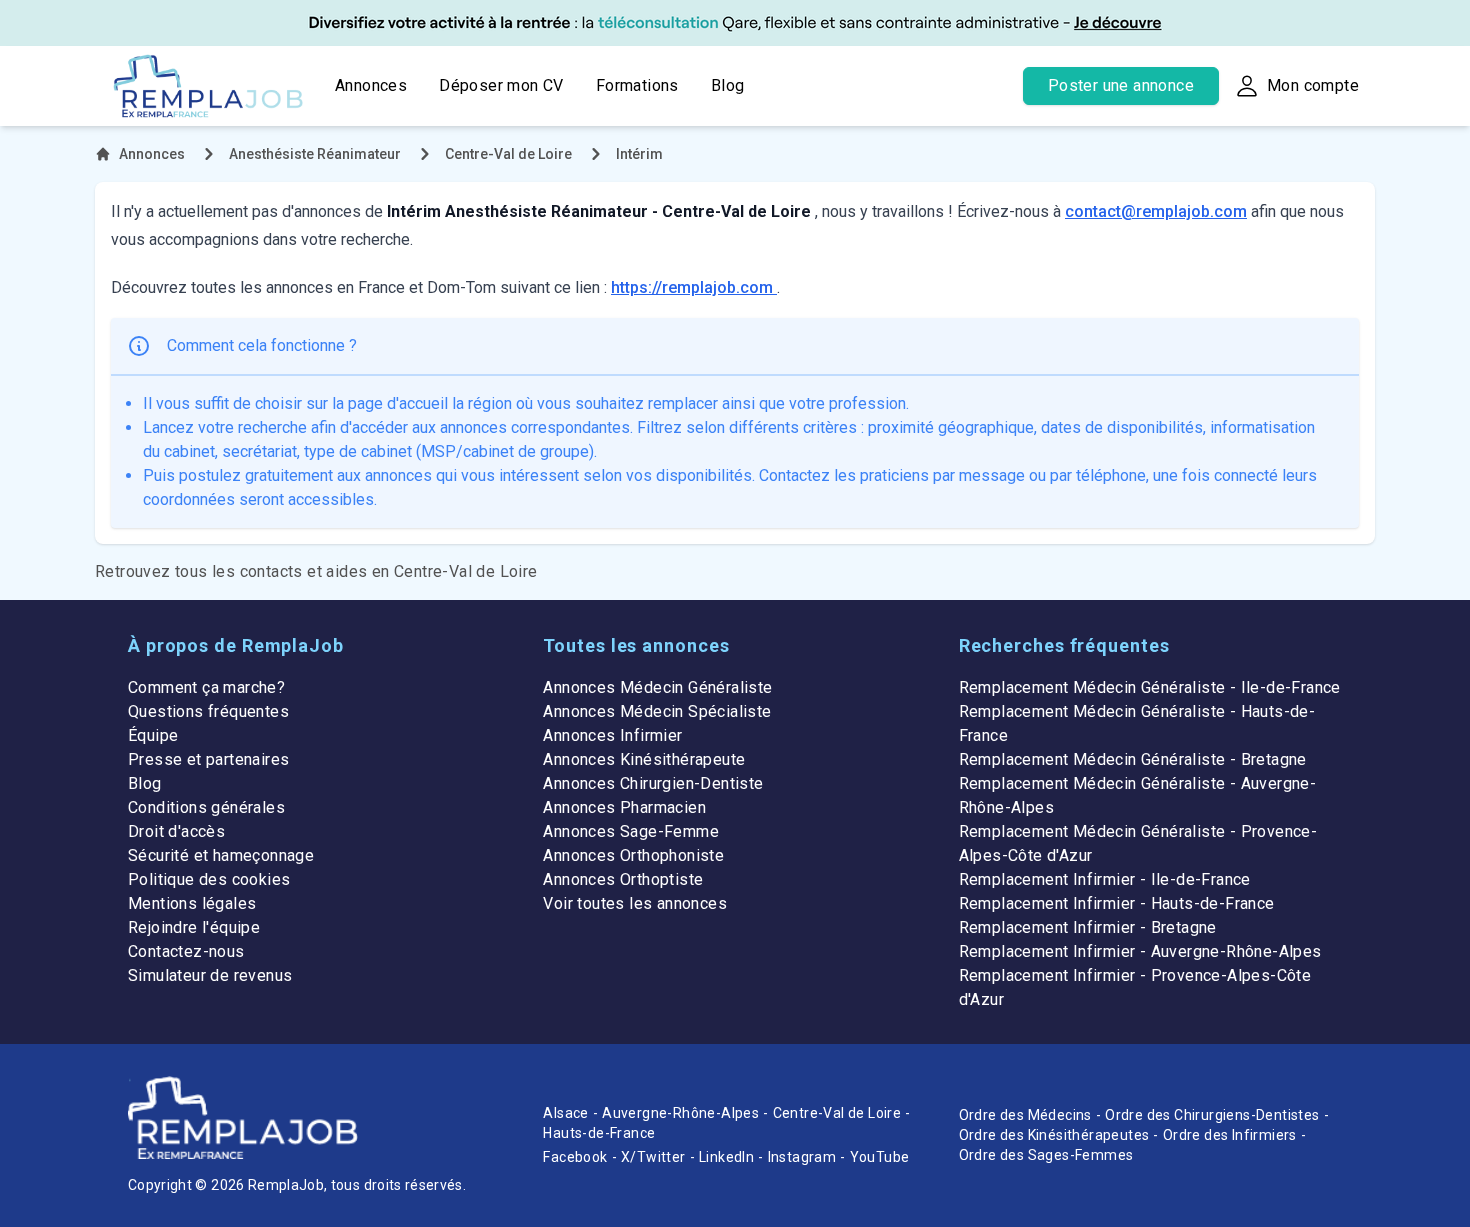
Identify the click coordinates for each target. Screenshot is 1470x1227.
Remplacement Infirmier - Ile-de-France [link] (1105, 879)
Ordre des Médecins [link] (1025, 1115)
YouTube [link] (880, 1157)
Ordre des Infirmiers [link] (1230, 1135)
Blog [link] (145, 783)
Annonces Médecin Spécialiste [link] (657, 711)
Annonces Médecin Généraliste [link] (657, 687)
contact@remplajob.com (1156, 211)
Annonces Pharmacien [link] (624, 807)
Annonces (371, 85)
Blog (728, 85)
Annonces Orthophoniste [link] (633, 855)
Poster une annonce (1121, 85)
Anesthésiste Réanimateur (315, 154)
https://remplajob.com (694, 287)
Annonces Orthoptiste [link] (623, 879)
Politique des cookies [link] (209, 879)
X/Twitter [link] (653, 1157)
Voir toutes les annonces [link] (635, 903)
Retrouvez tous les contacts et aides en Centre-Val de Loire (316, 571)
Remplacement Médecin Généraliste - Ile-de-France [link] (1150, 687)
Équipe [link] (153, 735)
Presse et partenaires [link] (208, 759)
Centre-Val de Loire (508, 154)
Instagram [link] (802, 1157)
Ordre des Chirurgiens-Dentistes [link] (1212, 1115)
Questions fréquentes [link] (208, 711)
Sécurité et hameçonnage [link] (221, 855)
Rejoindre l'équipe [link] (194, 927)
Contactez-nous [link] (186, 951)
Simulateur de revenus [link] (210, 975)
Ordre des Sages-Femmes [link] (1046, 1155)
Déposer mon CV (501, 85)
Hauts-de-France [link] (599, 1133)
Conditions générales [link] (206, 807)
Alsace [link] (565, 1113)
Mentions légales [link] (192, 903)
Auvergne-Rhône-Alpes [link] (680, 1113)
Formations (637, 85)
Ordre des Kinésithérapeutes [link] (1054, 1135)
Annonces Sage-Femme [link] (631, 831)
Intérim (639, 154)
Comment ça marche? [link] (206, 687)
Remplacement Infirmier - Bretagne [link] (1088, 927)
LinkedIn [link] (726, 1157)
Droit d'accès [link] (176, 831)
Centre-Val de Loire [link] (837, 1113)
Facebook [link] (575, 1157)
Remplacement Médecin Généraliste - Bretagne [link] (1133, 759)
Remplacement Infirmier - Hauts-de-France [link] (1117, 903)
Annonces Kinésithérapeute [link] (644, 759)
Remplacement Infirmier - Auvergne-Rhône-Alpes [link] (1140, 951)
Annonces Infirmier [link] (612, 735)
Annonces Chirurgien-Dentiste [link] (653, 783)
